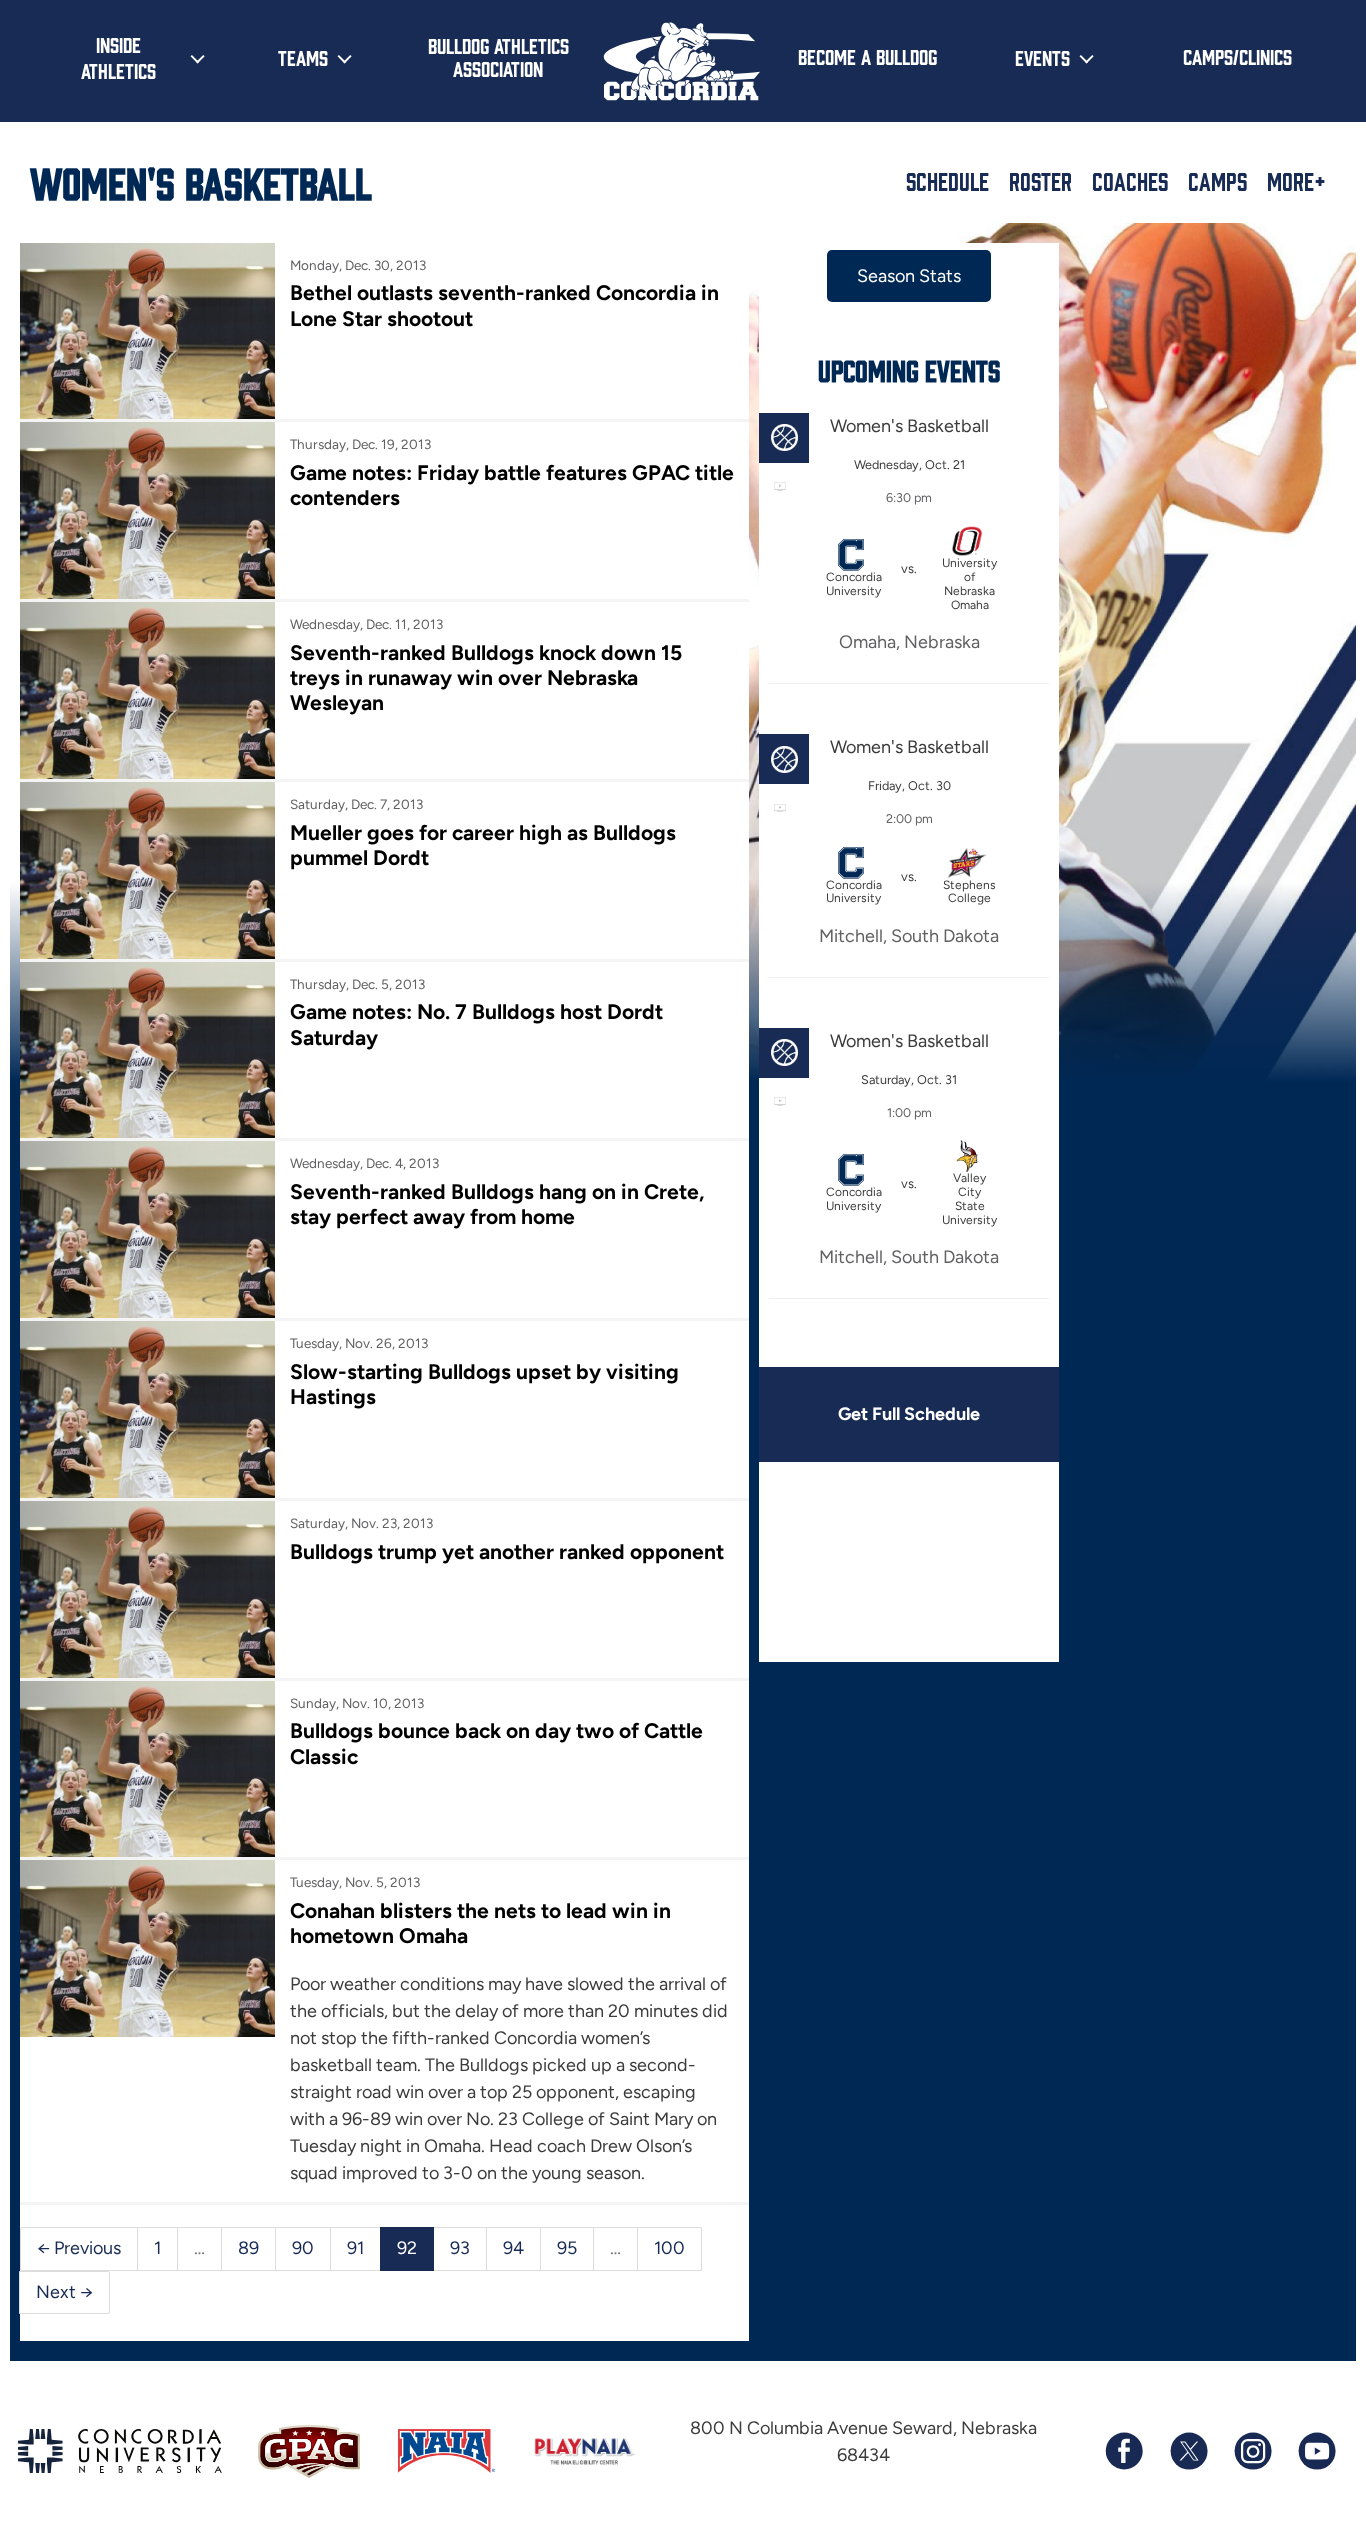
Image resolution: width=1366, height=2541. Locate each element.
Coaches (1130, 181)
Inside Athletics (118, 57)
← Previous (79, 2248)
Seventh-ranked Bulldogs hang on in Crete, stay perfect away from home (497, 1204)
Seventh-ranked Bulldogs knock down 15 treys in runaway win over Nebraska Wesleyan (486, 678)
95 (567, 2248)
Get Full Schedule (909, 1414)
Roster (1040, 181)
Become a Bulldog (867, 56)
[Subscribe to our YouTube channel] (1316, 2451)
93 (460, 2248)
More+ (1296, 181)
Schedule (947, 181)
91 (355, 2248)
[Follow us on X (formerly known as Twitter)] (1188, 2451)
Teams (303, 57)
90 (303, 2248)
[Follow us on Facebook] (1124, 2451)
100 (669, 2248)
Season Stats (909, 276)
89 (248, 2248)
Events (1042, 57)
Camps (1217, 181)
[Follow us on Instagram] (1252, 2451)
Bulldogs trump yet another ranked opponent (507, 1551)
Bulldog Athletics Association (498, 56)
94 (513, 2248)
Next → (64, 2292)
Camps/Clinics (1237, 56)
